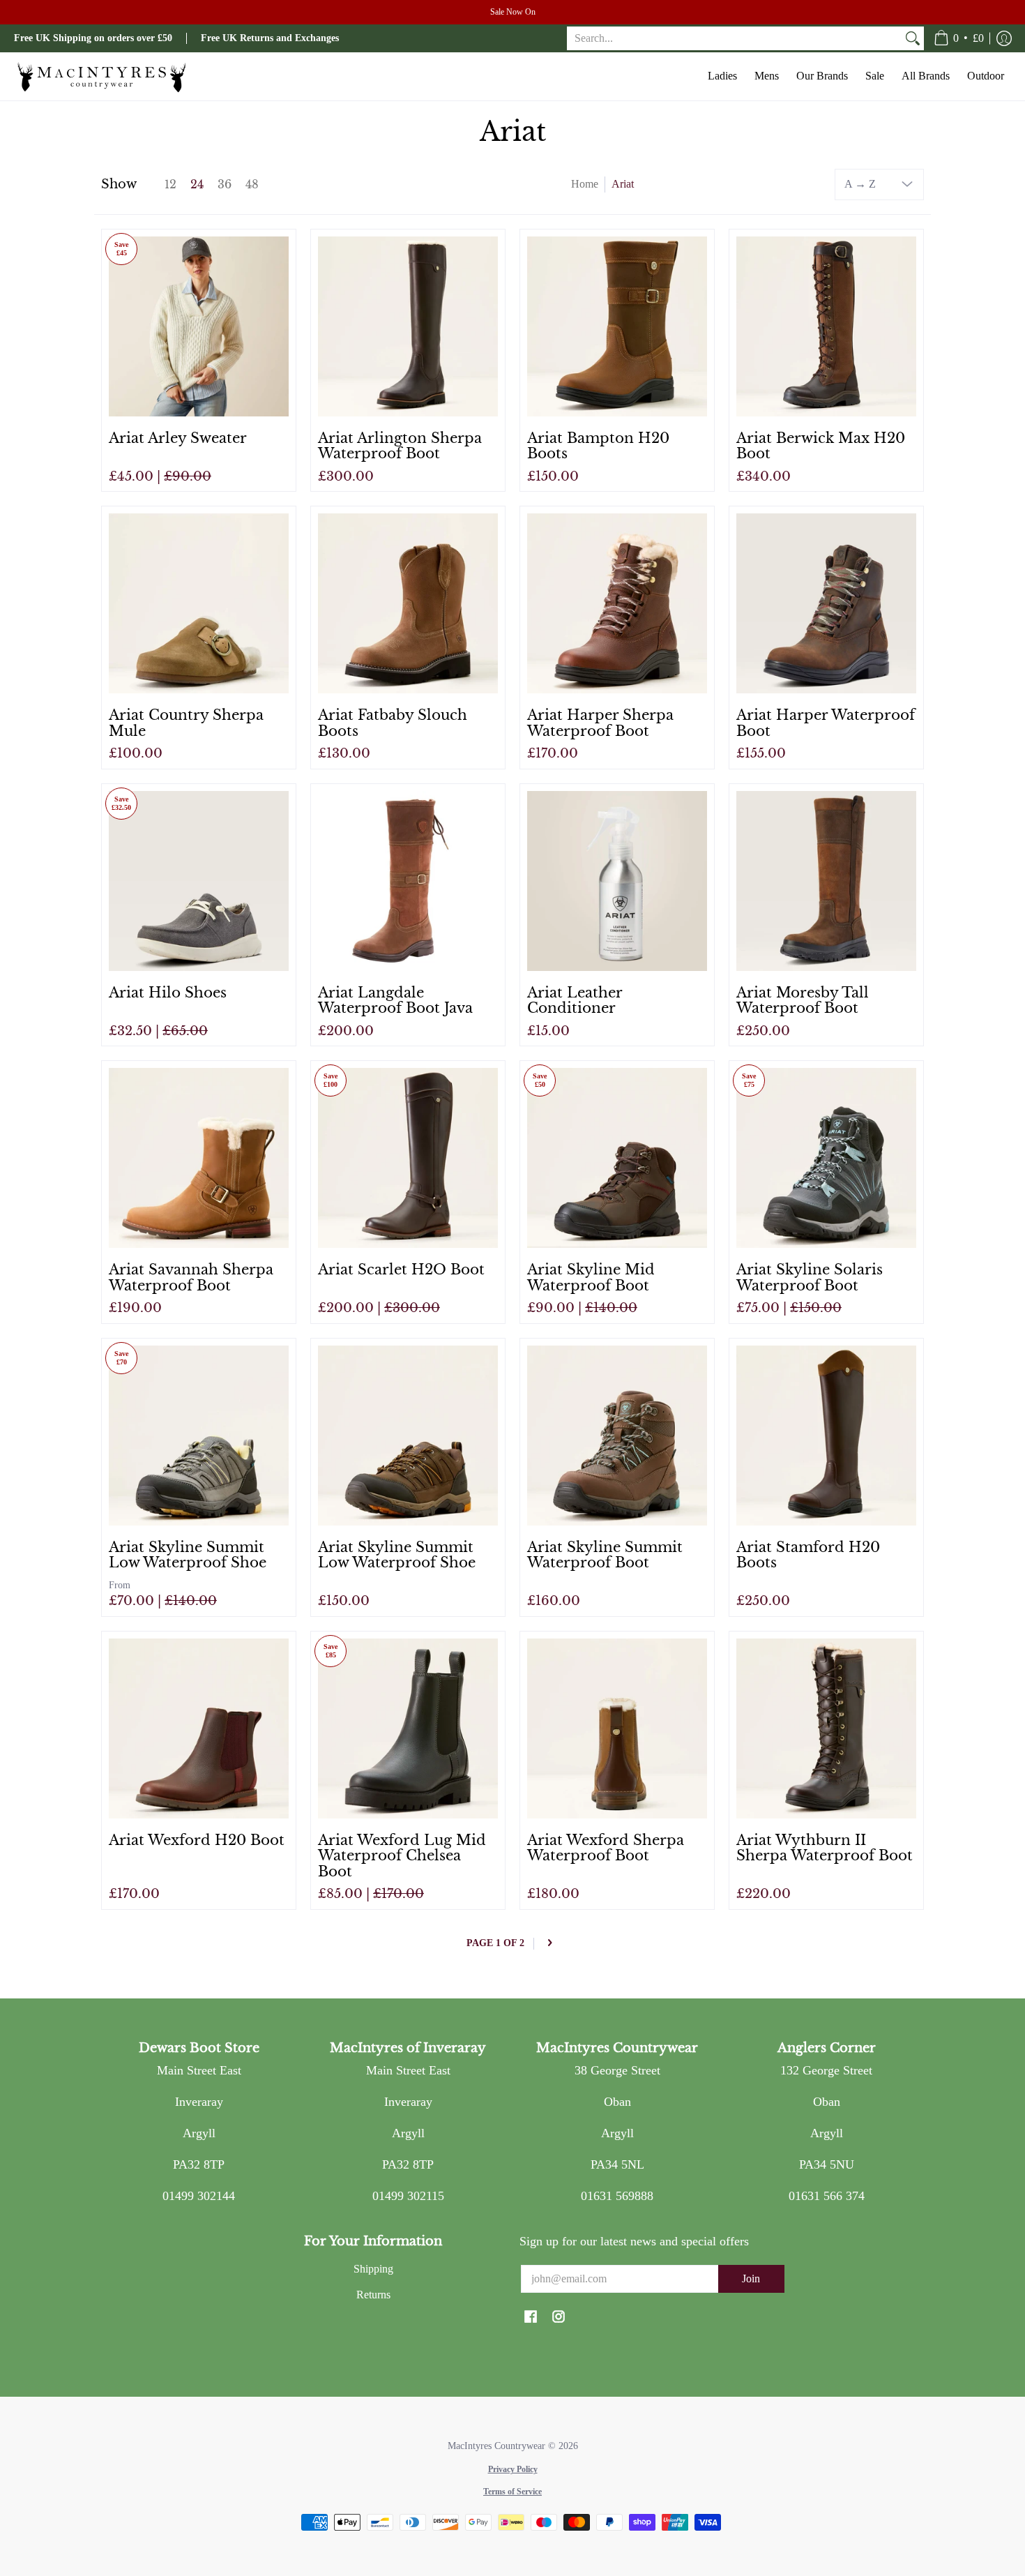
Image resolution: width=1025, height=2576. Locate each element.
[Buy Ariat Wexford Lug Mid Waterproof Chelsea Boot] (408, 1728)
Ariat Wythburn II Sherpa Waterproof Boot (825, 1848)
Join (751, 2279)
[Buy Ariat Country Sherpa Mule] (199, 603)
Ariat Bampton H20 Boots (598, 446)
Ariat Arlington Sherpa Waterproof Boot (400, 446)
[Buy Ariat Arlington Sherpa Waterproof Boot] (408, 326)
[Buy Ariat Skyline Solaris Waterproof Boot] (826, 1158)
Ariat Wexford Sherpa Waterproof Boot (606, 1848)
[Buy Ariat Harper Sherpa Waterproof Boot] (617, 603)
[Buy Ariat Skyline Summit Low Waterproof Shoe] (199, 1436)
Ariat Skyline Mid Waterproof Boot (591, 1277)
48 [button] (252, 184)
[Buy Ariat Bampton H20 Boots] (617, 326)
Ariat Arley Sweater (178, 438)
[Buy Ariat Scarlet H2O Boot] (408, 1158)
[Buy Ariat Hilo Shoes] (199, 881)
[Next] (550, 1944)
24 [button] (197, 184)
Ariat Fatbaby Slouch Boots (393, 723)
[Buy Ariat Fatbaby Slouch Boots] (408, 603)
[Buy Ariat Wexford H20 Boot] (199, 1728)
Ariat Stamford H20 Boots (808, 1555)
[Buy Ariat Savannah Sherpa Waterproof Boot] (199, 1158)
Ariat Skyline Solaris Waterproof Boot (810, 1277)
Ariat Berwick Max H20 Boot (821, 446)
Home (585, 184)
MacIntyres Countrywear (496, 2446)
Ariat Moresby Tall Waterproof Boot (803, 1000)
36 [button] (225, 184)
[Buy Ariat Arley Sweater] (199, 326)
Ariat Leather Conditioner (575, 1000)
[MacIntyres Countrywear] (101, 76)
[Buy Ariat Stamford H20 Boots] (826, 1436)
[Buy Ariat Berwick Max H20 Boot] (826, 326)
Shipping (373, 2269)
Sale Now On (513, 12)
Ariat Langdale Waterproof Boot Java (395, 1000)
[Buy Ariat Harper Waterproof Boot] (826, 603)
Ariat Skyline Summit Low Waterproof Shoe (188, 1555)
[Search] (913, 39)
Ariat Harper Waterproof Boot (826, 723)
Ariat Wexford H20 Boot (197, 1840)
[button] (959, 38)
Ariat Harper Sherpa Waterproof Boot (600, 723)
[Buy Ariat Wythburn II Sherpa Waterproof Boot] (826, 1728)
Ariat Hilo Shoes (168, 992)
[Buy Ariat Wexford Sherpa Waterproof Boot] (617, 1728)
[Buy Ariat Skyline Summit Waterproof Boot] (617, 1436)
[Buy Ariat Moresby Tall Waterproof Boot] (826, 881)
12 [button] (170, 184)
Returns (373, 2295)
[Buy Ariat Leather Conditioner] (617, 881)
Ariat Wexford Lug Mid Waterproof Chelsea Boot (402, 1855)
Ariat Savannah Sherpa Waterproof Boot (191, 1277)
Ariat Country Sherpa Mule (186, 723)
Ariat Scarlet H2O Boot (401, 1269)
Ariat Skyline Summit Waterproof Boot (605, 1555)
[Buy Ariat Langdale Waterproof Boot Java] (408, 881)
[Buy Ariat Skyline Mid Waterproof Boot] (617, 1158)
